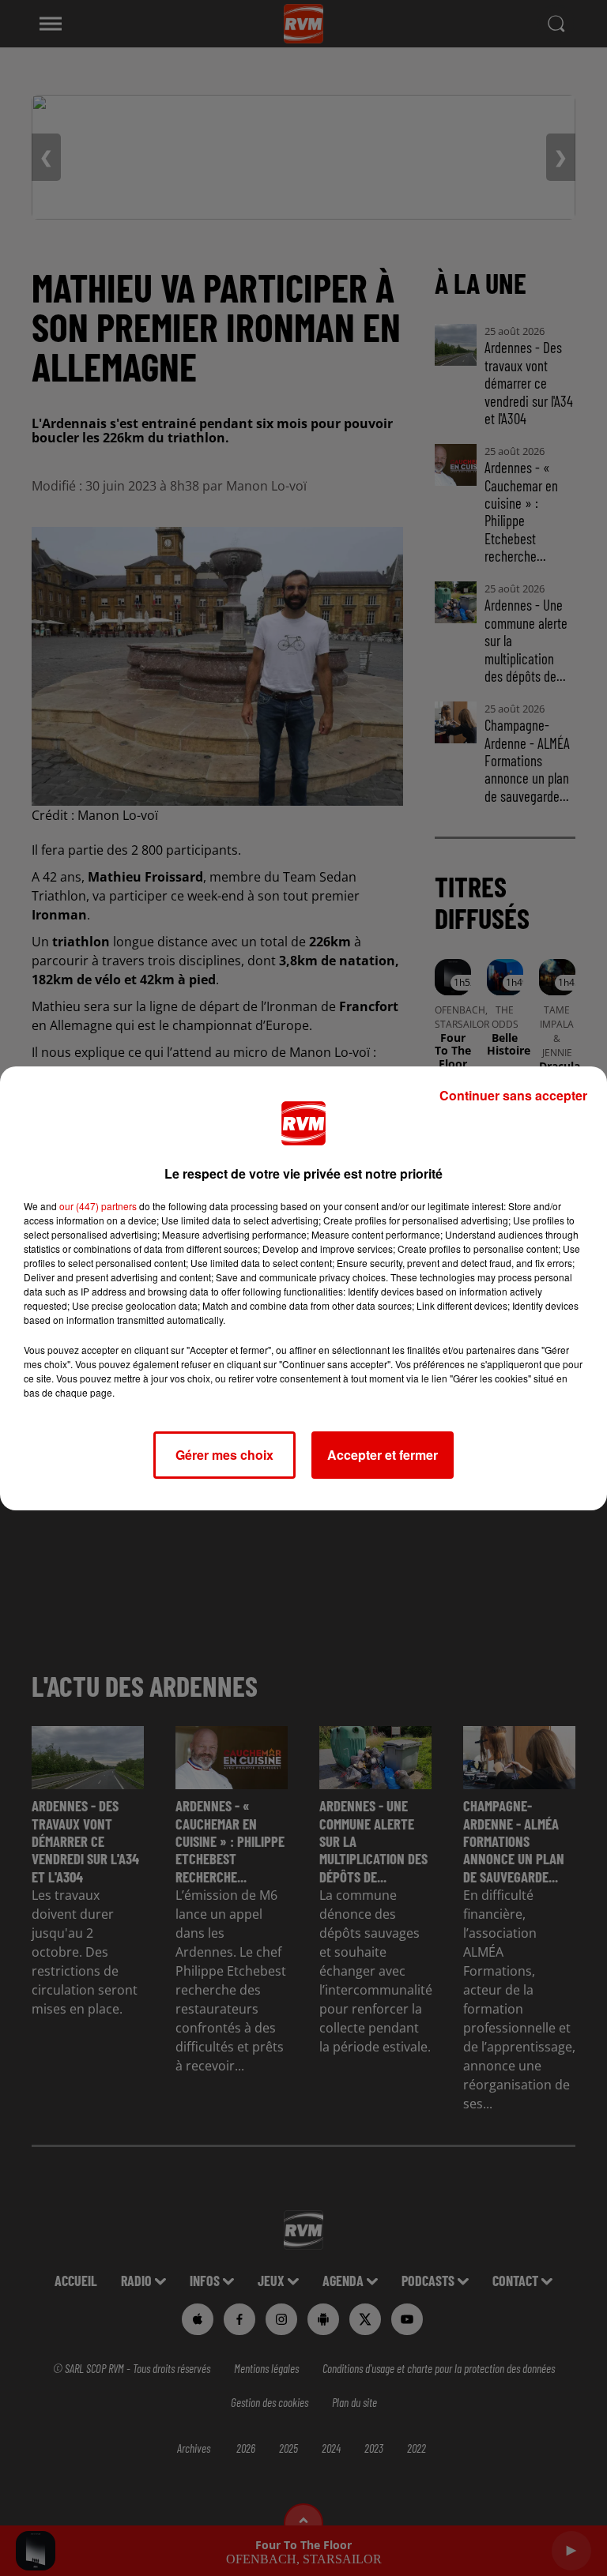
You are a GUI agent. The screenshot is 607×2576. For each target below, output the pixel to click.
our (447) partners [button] (98, 1206)
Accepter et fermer (383, 1455)
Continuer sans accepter (513, 1095)
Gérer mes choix (224, 1455)
